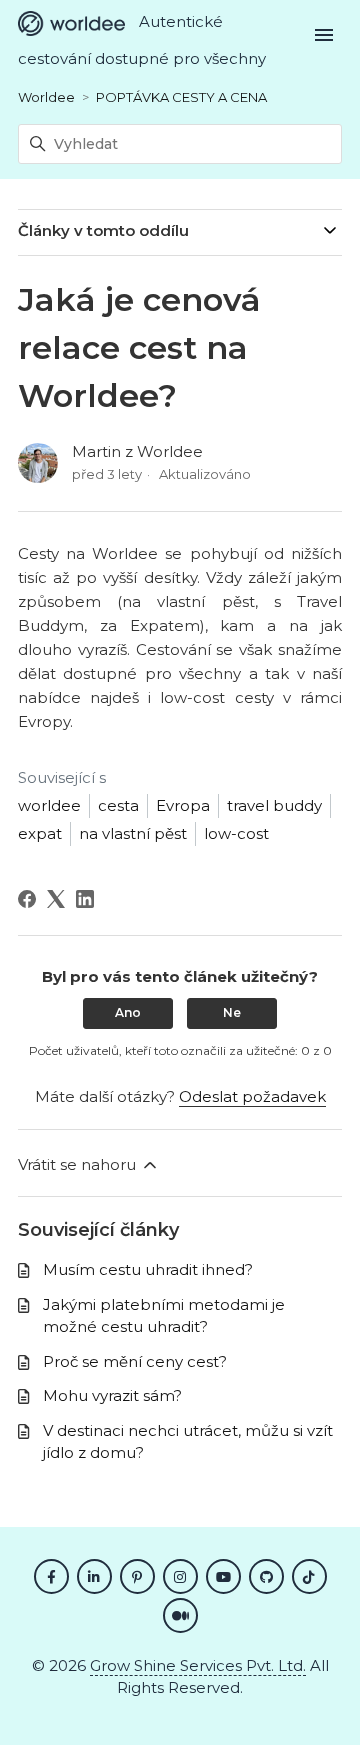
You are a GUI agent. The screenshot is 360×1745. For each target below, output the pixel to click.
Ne (232, 1012)
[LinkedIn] (85, 899)
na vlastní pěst (133, 833)
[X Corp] (56, 899)
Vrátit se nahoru (79, 1164)
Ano (128, 1012)
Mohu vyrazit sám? (112, 1395)
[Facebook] (27, 899)
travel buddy (274, 805)
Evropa (183, 805)
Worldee (46, 97)
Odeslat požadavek (252, 1096)
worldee (49, 805)
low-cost (236, 833)
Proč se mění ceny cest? (135, 1361)
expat (40, 833)
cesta (118, 805)
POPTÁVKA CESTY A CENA (181, 97)
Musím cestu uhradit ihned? (148, 1269)
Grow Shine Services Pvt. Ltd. (198, 1665)
